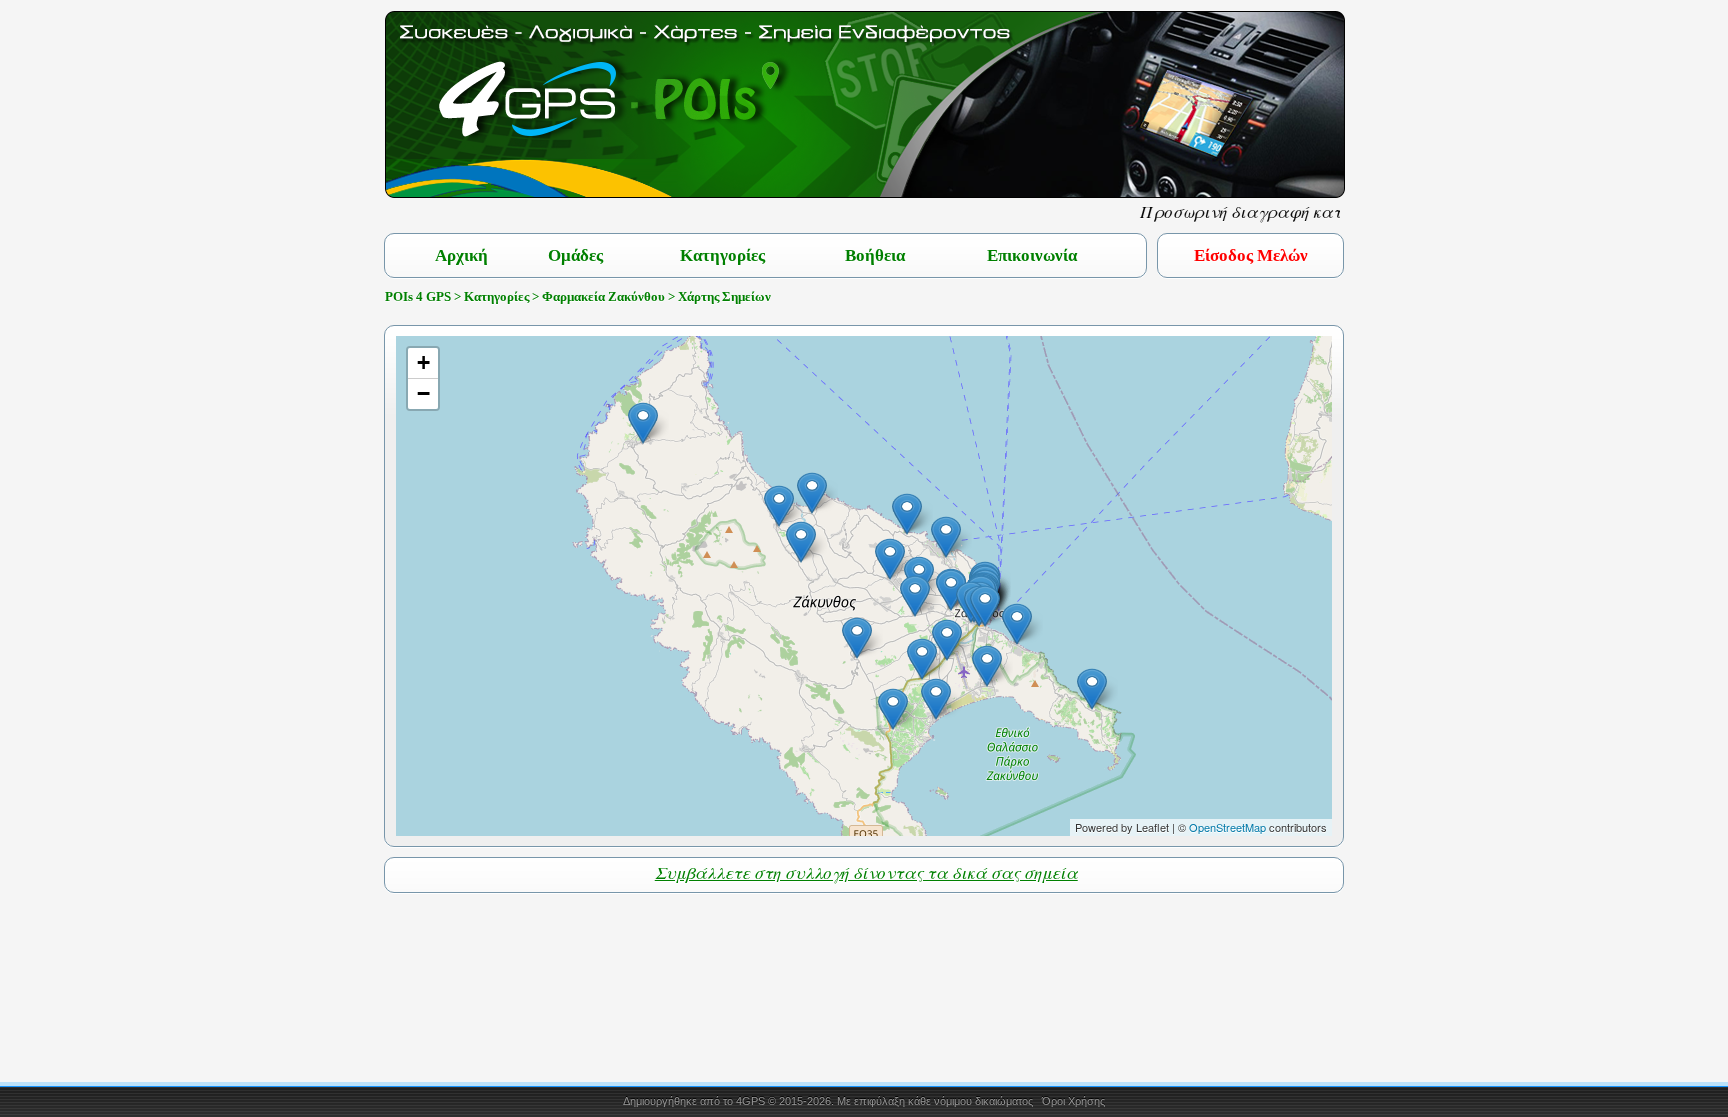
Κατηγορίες (722, 255)
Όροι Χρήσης (1073, 1101)
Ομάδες (575, 255)
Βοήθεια (875, 255)
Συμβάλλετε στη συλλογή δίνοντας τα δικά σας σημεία (866, 872)
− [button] (423, 393)
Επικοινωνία (1032, 255)
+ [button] (423, 362)
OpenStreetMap (1227, 827)
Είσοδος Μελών (1251, 255)
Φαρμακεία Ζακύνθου (603, 296)
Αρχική (461, 255)
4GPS (750, 1101)
